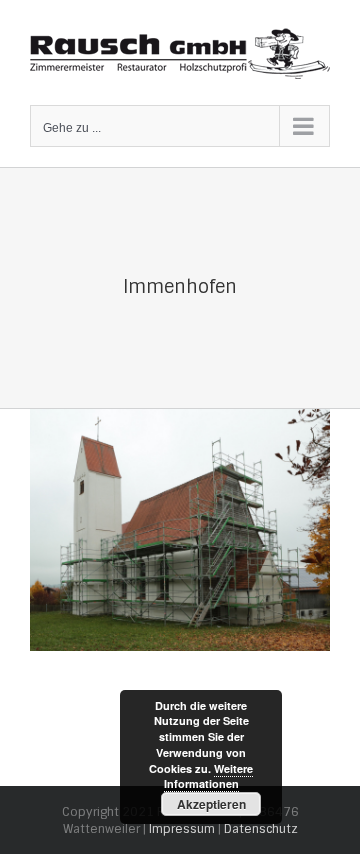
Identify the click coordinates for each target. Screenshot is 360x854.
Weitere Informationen (209, 776)
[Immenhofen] (180, 419)
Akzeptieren (211, 804)
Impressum (182, 829)
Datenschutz (261, 829)
